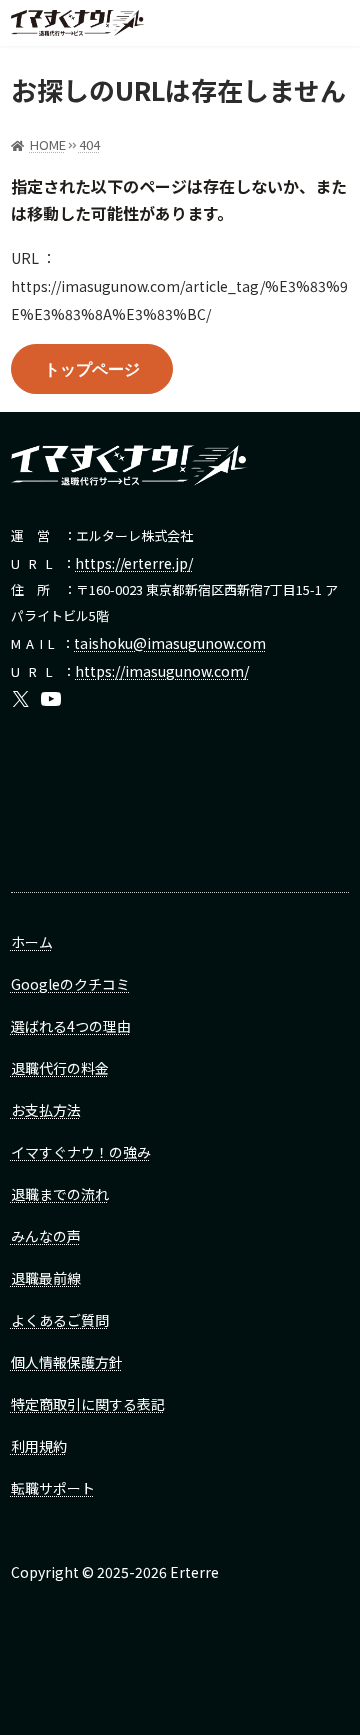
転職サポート (53, 1488)
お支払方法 (46, 1110)
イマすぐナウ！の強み (81, 1152)
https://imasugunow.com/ (162, 671)
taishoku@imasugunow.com (170, 643)
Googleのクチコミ (70, 984)
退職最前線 (46, 1278)
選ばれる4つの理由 (71, 1026)
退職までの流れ (60, 1194)
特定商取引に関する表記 (88, 1404)
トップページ (92, 369)
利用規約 (39, 1446)
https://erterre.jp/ (134, 563)
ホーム (32, 942)
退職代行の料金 (60, 1068)
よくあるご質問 (60, 1320)
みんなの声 (46, 1236)
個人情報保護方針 (67, 1362)
